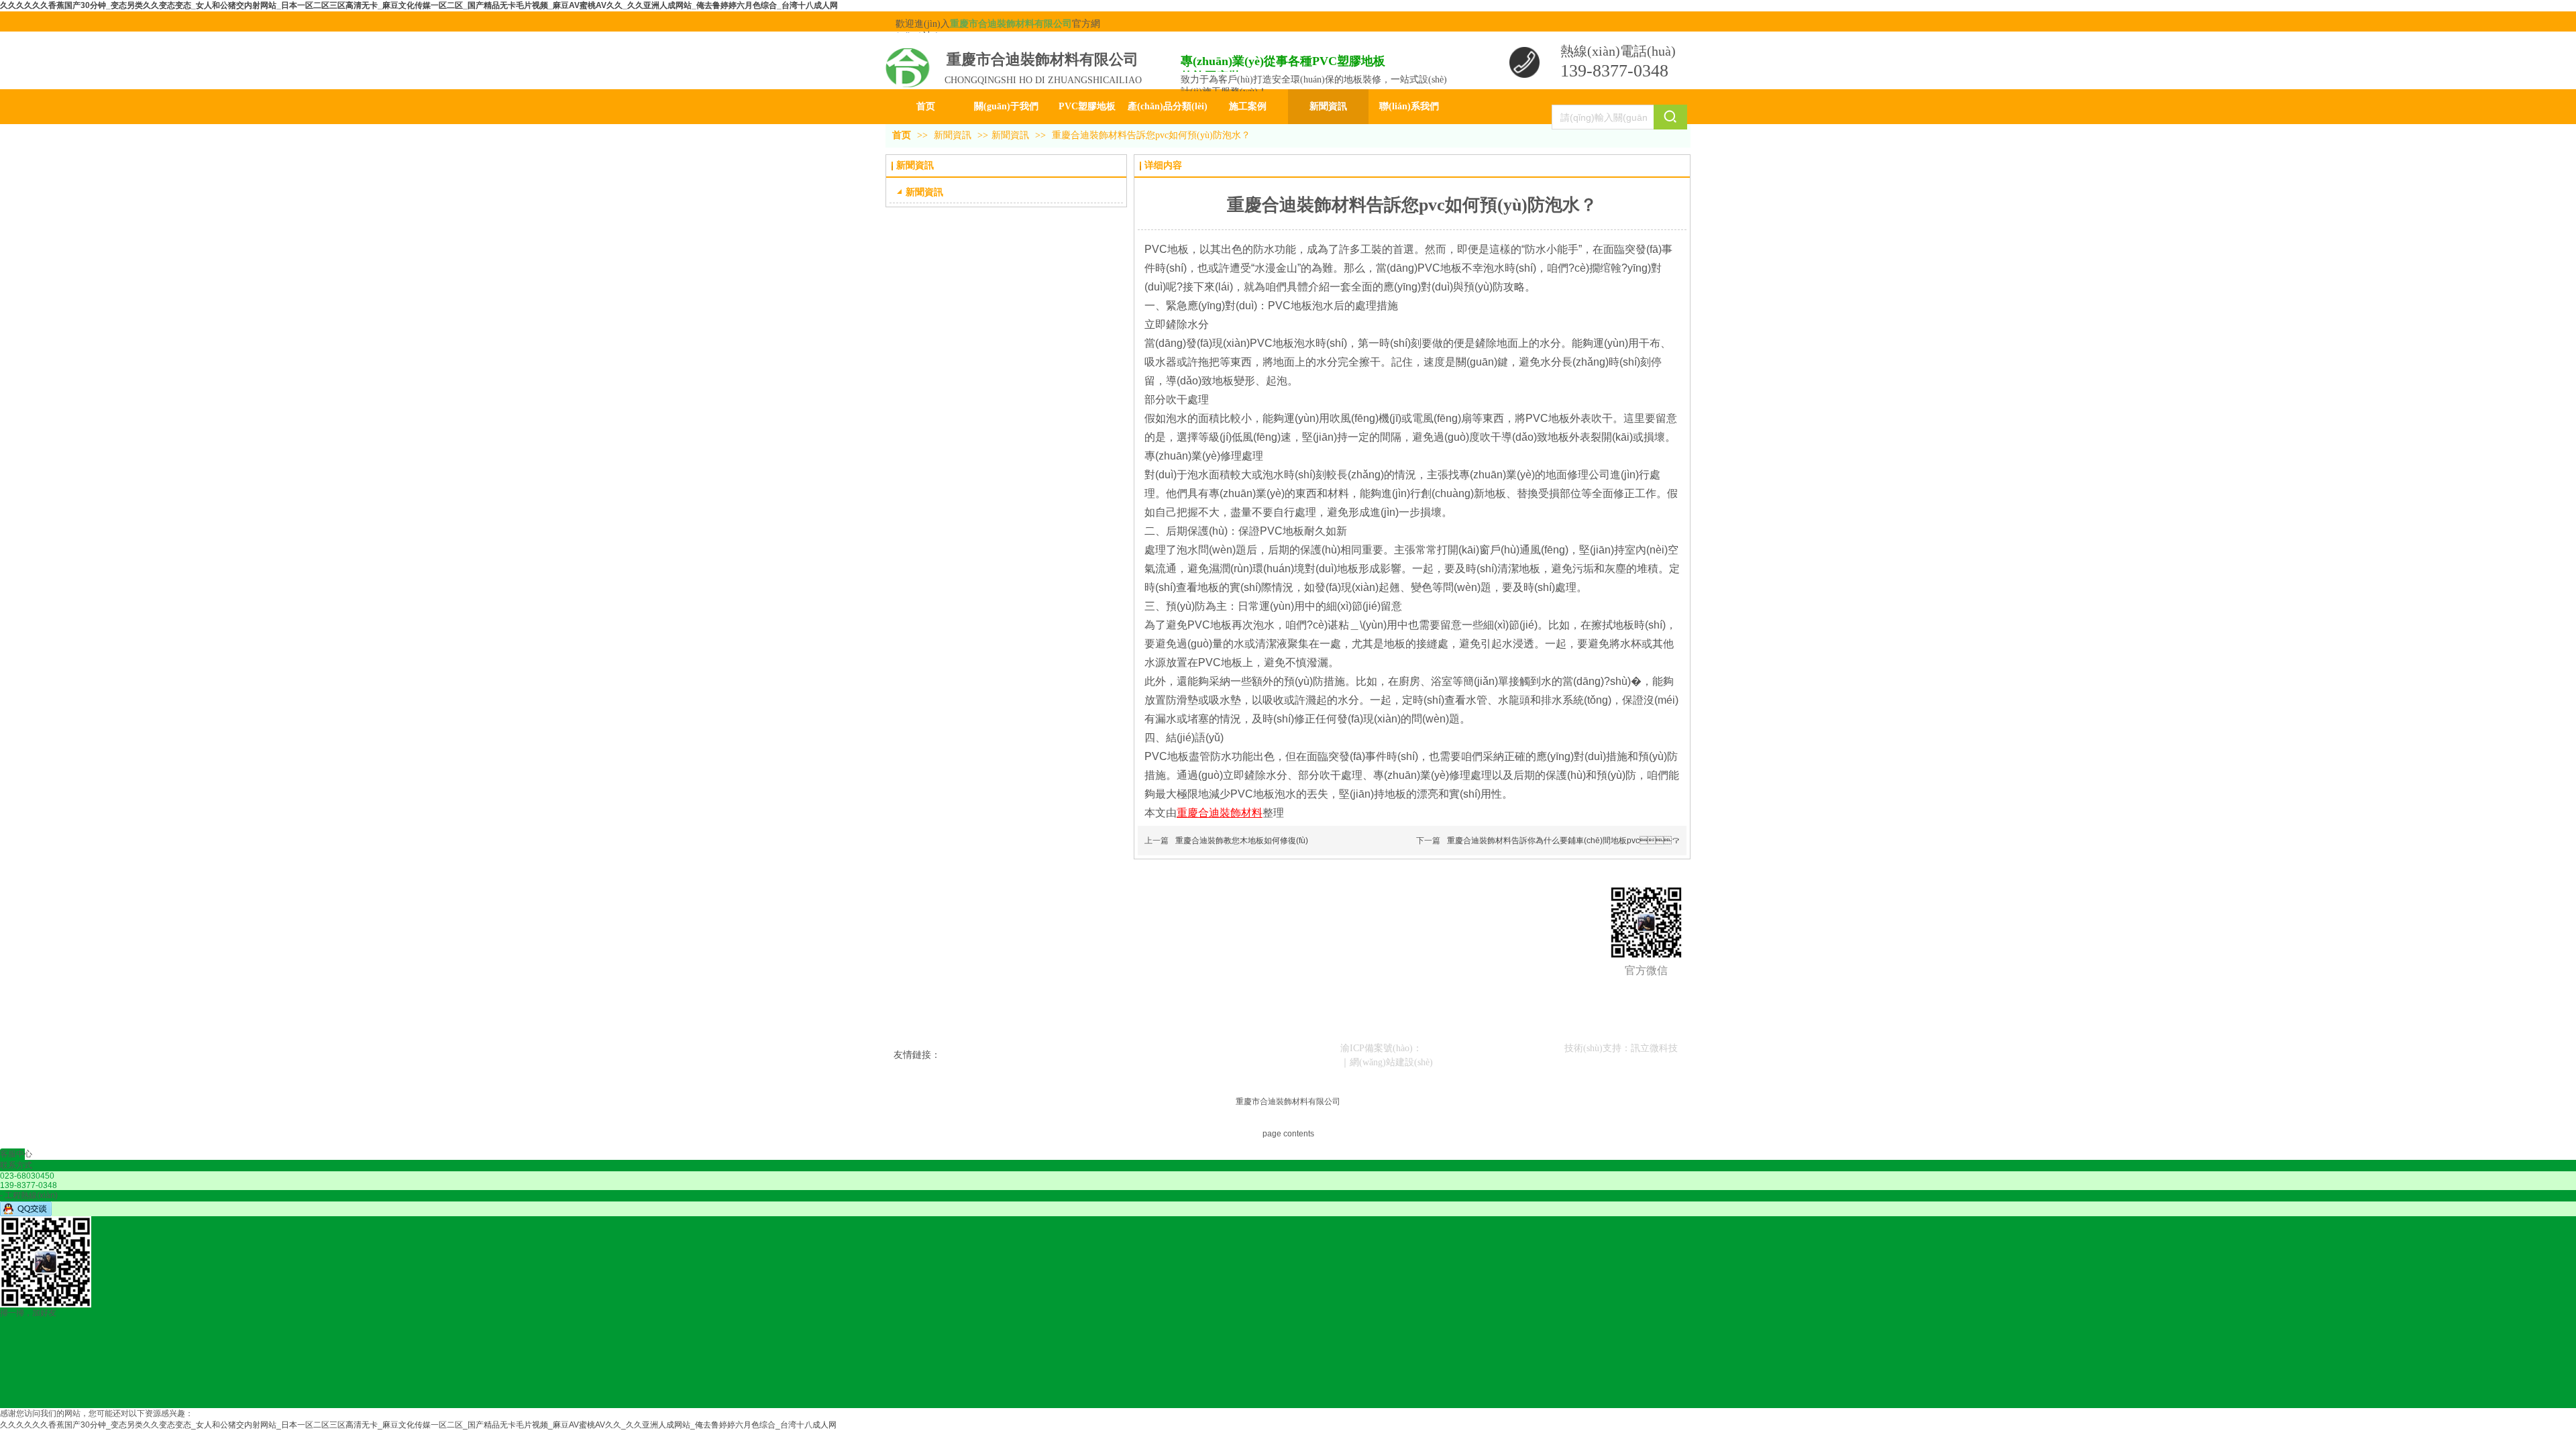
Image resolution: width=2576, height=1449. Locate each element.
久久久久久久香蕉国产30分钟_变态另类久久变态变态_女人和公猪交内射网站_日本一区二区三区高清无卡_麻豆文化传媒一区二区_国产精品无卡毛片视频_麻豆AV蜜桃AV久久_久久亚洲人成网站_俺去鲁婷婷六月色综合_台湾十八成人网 (419, 5)
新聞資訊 (954, 135)
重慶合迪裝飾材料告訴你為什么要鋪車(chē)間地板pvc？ (1563, 841)
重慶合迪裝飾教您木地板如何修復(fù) (1242, 841)
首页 (902, 135)
